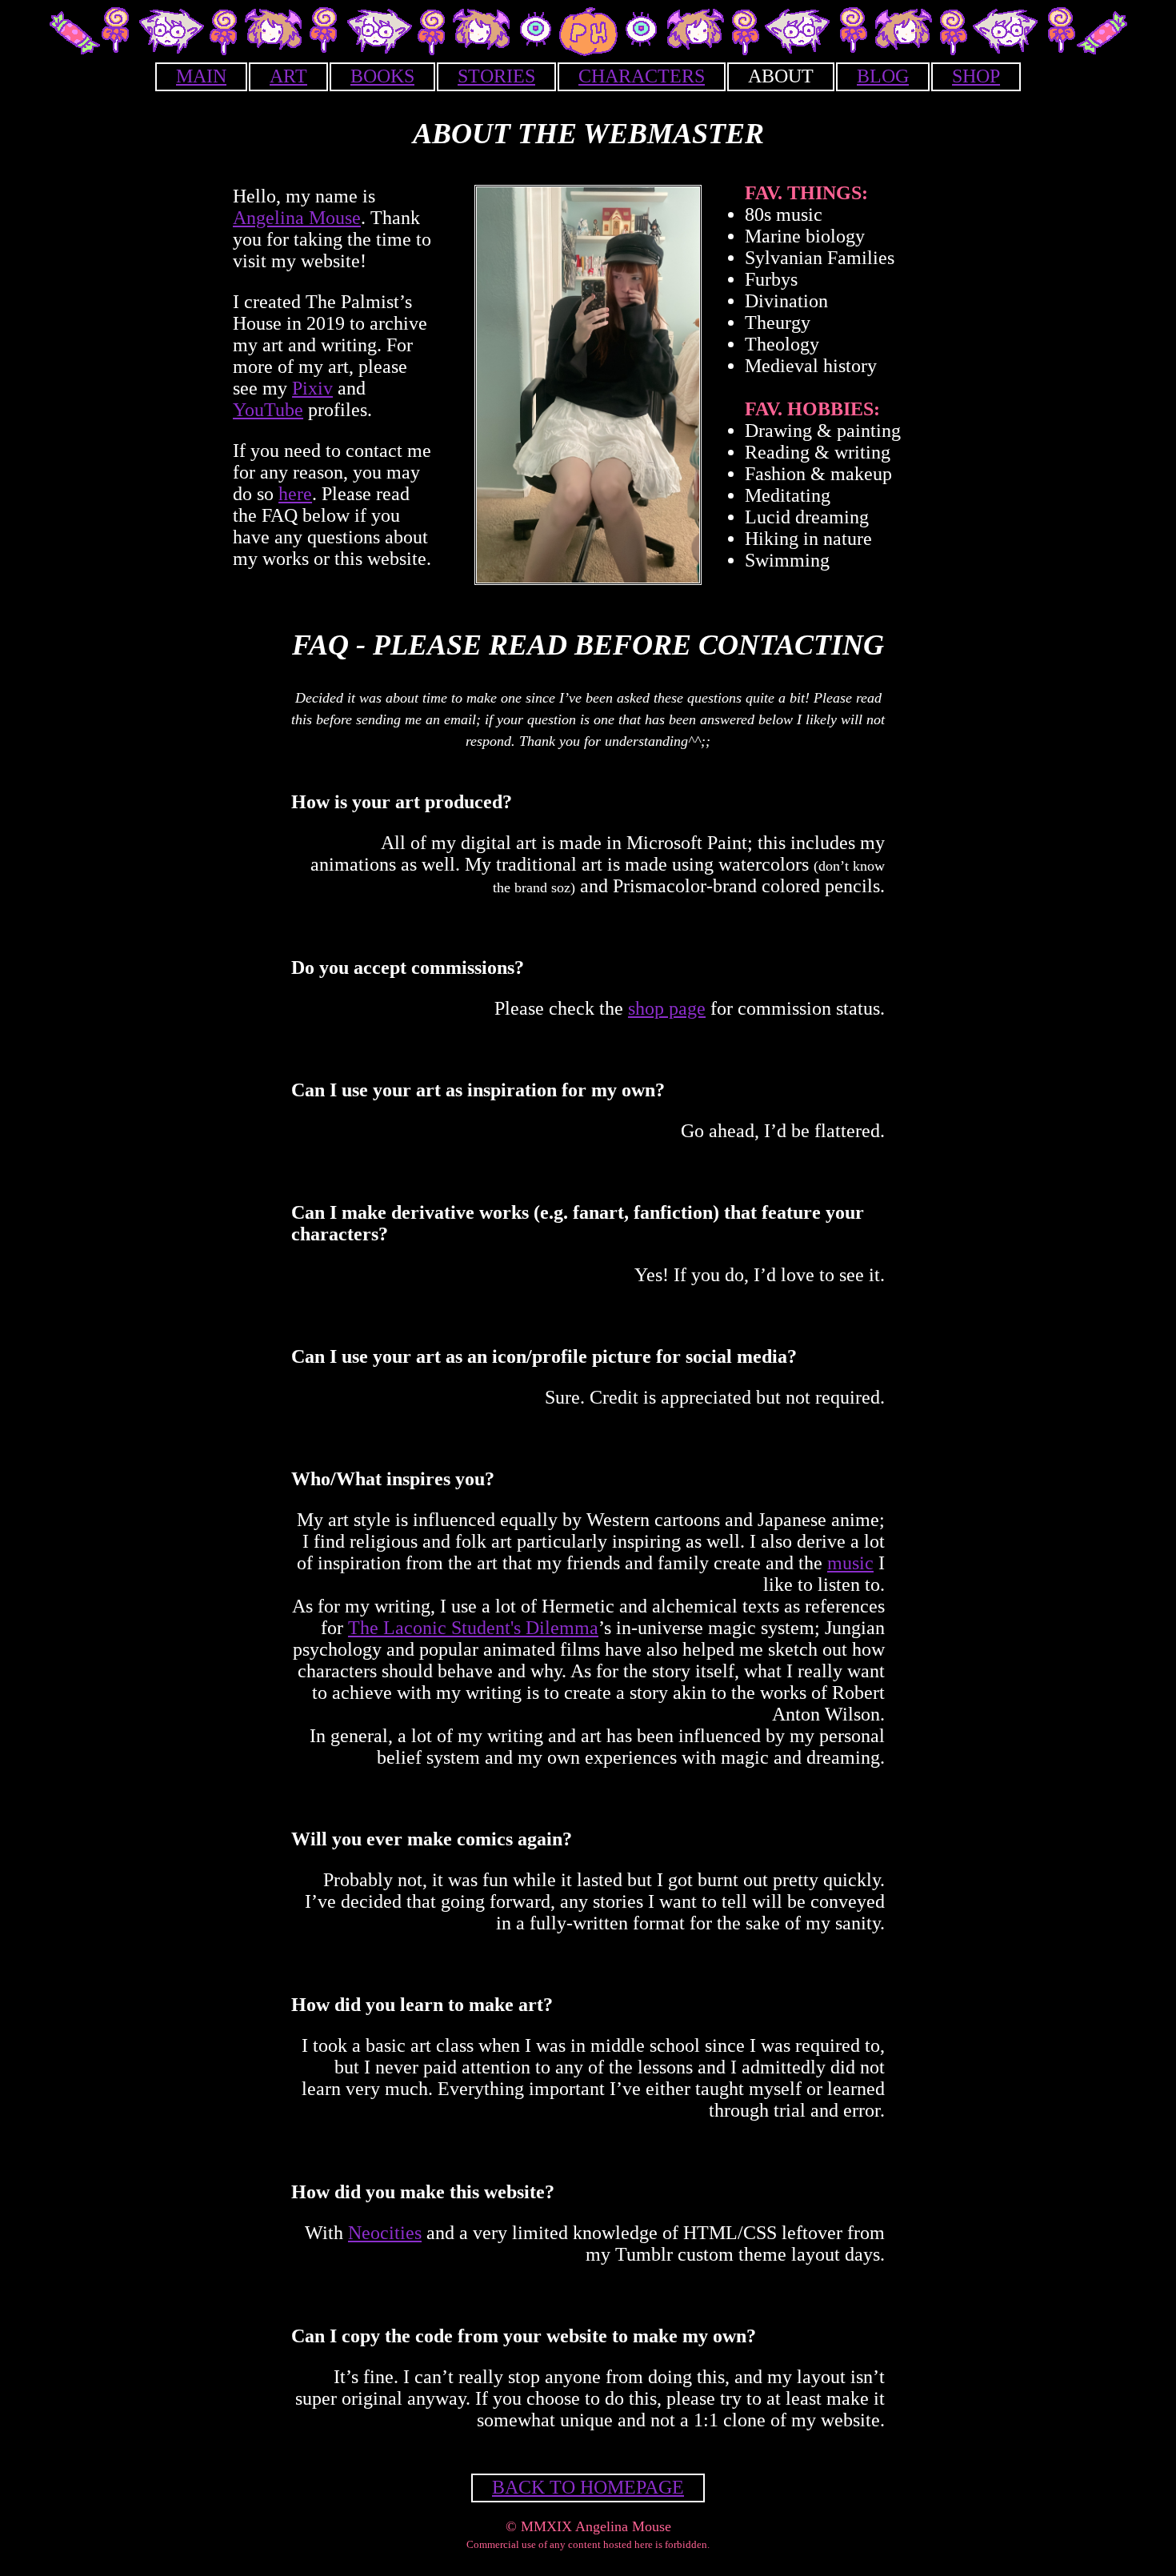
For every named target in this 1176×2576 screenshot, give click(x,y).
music (850, 1563)
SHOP (976, 76)
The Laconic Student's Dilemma (473, 1628)
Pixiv (312, 388)
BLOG (883, 76)
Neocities (385, 2233)
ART (288, 76)
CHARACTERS (642, 76)
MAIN (201, 76)
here (295, 494)
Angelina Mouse (297, 218)
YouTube (268, 410)
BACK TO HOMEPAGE (588, 2487)
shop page (667, 1008)
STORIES (496, 76)
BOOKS (382, 76)
